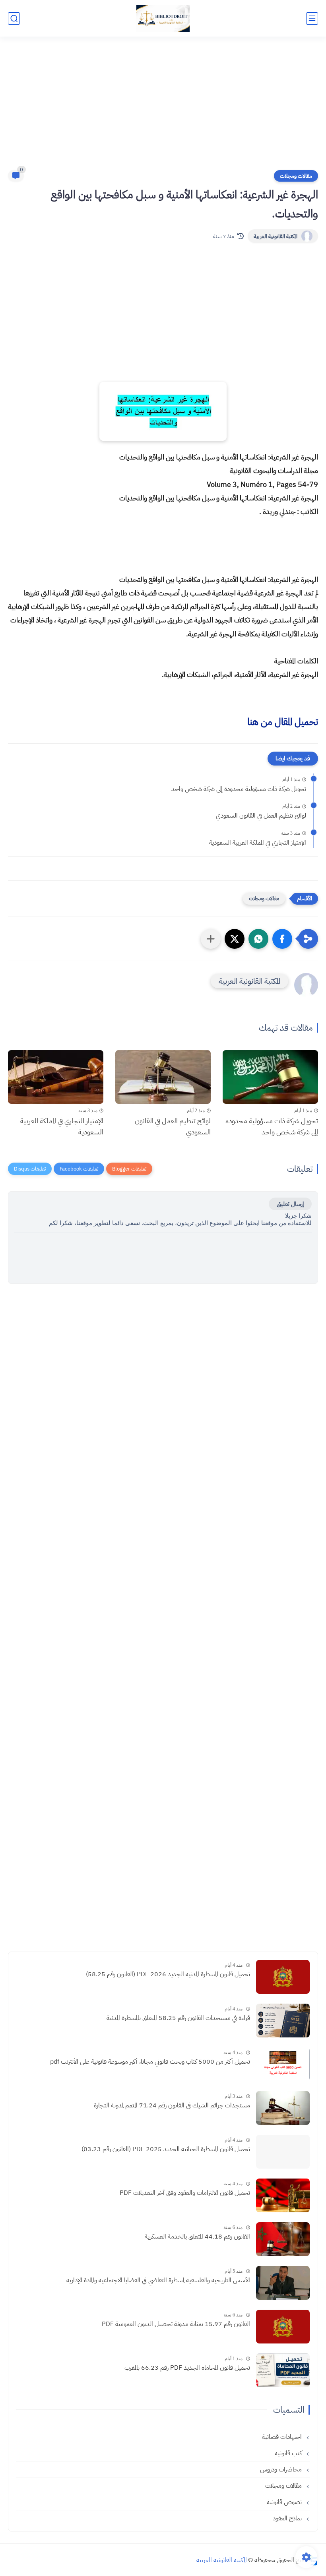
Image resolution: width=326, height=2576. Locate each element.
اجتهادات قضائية (283, 2437)
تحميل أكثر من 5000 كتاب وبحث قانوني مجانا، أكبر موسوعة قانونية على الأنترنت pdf (150, 2062)
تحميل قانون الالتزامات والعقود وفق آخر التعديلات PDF (185, 2193)
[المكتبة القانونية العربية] (163, 18)
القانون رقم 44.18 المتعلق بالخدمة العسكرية (197, 2237)
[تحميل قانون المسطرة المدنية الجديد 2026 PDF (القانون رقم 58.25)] (283, 1977)
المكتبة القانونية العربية (276, 236)
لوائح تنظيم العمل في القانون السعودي (261, 816)
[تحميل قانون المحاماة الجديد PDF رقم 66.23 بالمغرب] (283, 2370)
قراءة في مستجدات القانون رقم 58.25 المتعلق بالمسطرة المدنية (178, 2018)
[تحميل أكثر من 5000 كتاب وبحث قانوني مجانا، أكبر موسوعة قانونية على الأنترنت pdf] (283, 2064)
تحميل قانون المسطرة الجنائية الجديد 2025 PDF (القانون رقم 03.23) (166, 2149)
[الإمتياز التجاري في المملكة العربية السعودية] (56, 1077)
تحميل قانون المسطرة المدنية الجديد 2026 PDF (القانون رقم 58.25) (168, 1974)
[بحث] (14, 18)
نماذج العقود (288, 2518)
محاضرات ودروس (282, 2469)
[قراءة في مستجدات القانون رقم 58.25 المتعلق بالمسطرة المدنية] (283, 2021)
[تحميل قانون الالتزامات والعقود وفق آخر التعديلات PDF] (283, 2195)
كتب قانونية (289, 2453)
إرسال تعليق (290, 1204)
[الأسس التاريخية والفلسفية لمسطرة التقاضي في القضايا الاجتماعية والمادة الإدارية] (283, 2283)
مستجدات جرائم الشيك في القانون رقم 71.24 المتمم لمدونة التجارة (172, 2105)
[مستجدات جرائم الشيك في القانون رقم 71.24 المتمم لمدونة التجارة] (283, 2108)
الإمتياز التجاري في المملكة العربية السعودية (258, 843)
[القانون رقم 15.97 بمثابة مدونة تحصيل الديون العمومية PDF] (283, 2327)
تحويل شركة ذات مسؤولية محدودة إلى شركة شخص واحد (239, 789)
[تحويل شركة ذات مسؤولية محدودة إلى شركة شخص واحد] (270, 1077)
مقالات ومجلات (296, 176)
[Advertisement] (163, 108)
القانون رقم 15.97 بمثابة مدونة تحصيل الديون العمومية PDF (176, 2324)
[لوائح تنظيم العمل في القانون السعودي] (163, 1077)
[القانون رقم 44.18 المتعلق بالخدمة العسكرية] (283, 2239)
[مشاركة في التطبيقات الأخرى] (211, 939)
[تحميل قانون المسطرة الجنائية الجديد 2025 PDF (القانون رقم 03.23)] (283, 2152)
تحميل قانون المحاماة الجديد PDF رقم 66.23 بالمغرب (187, 2368)
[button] (282, 939)
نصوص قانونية (285, 2502)
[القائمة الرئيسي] (312, 18)
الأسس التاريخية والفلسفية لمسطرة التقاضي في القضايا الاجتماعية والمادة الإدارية (158, 2280)
